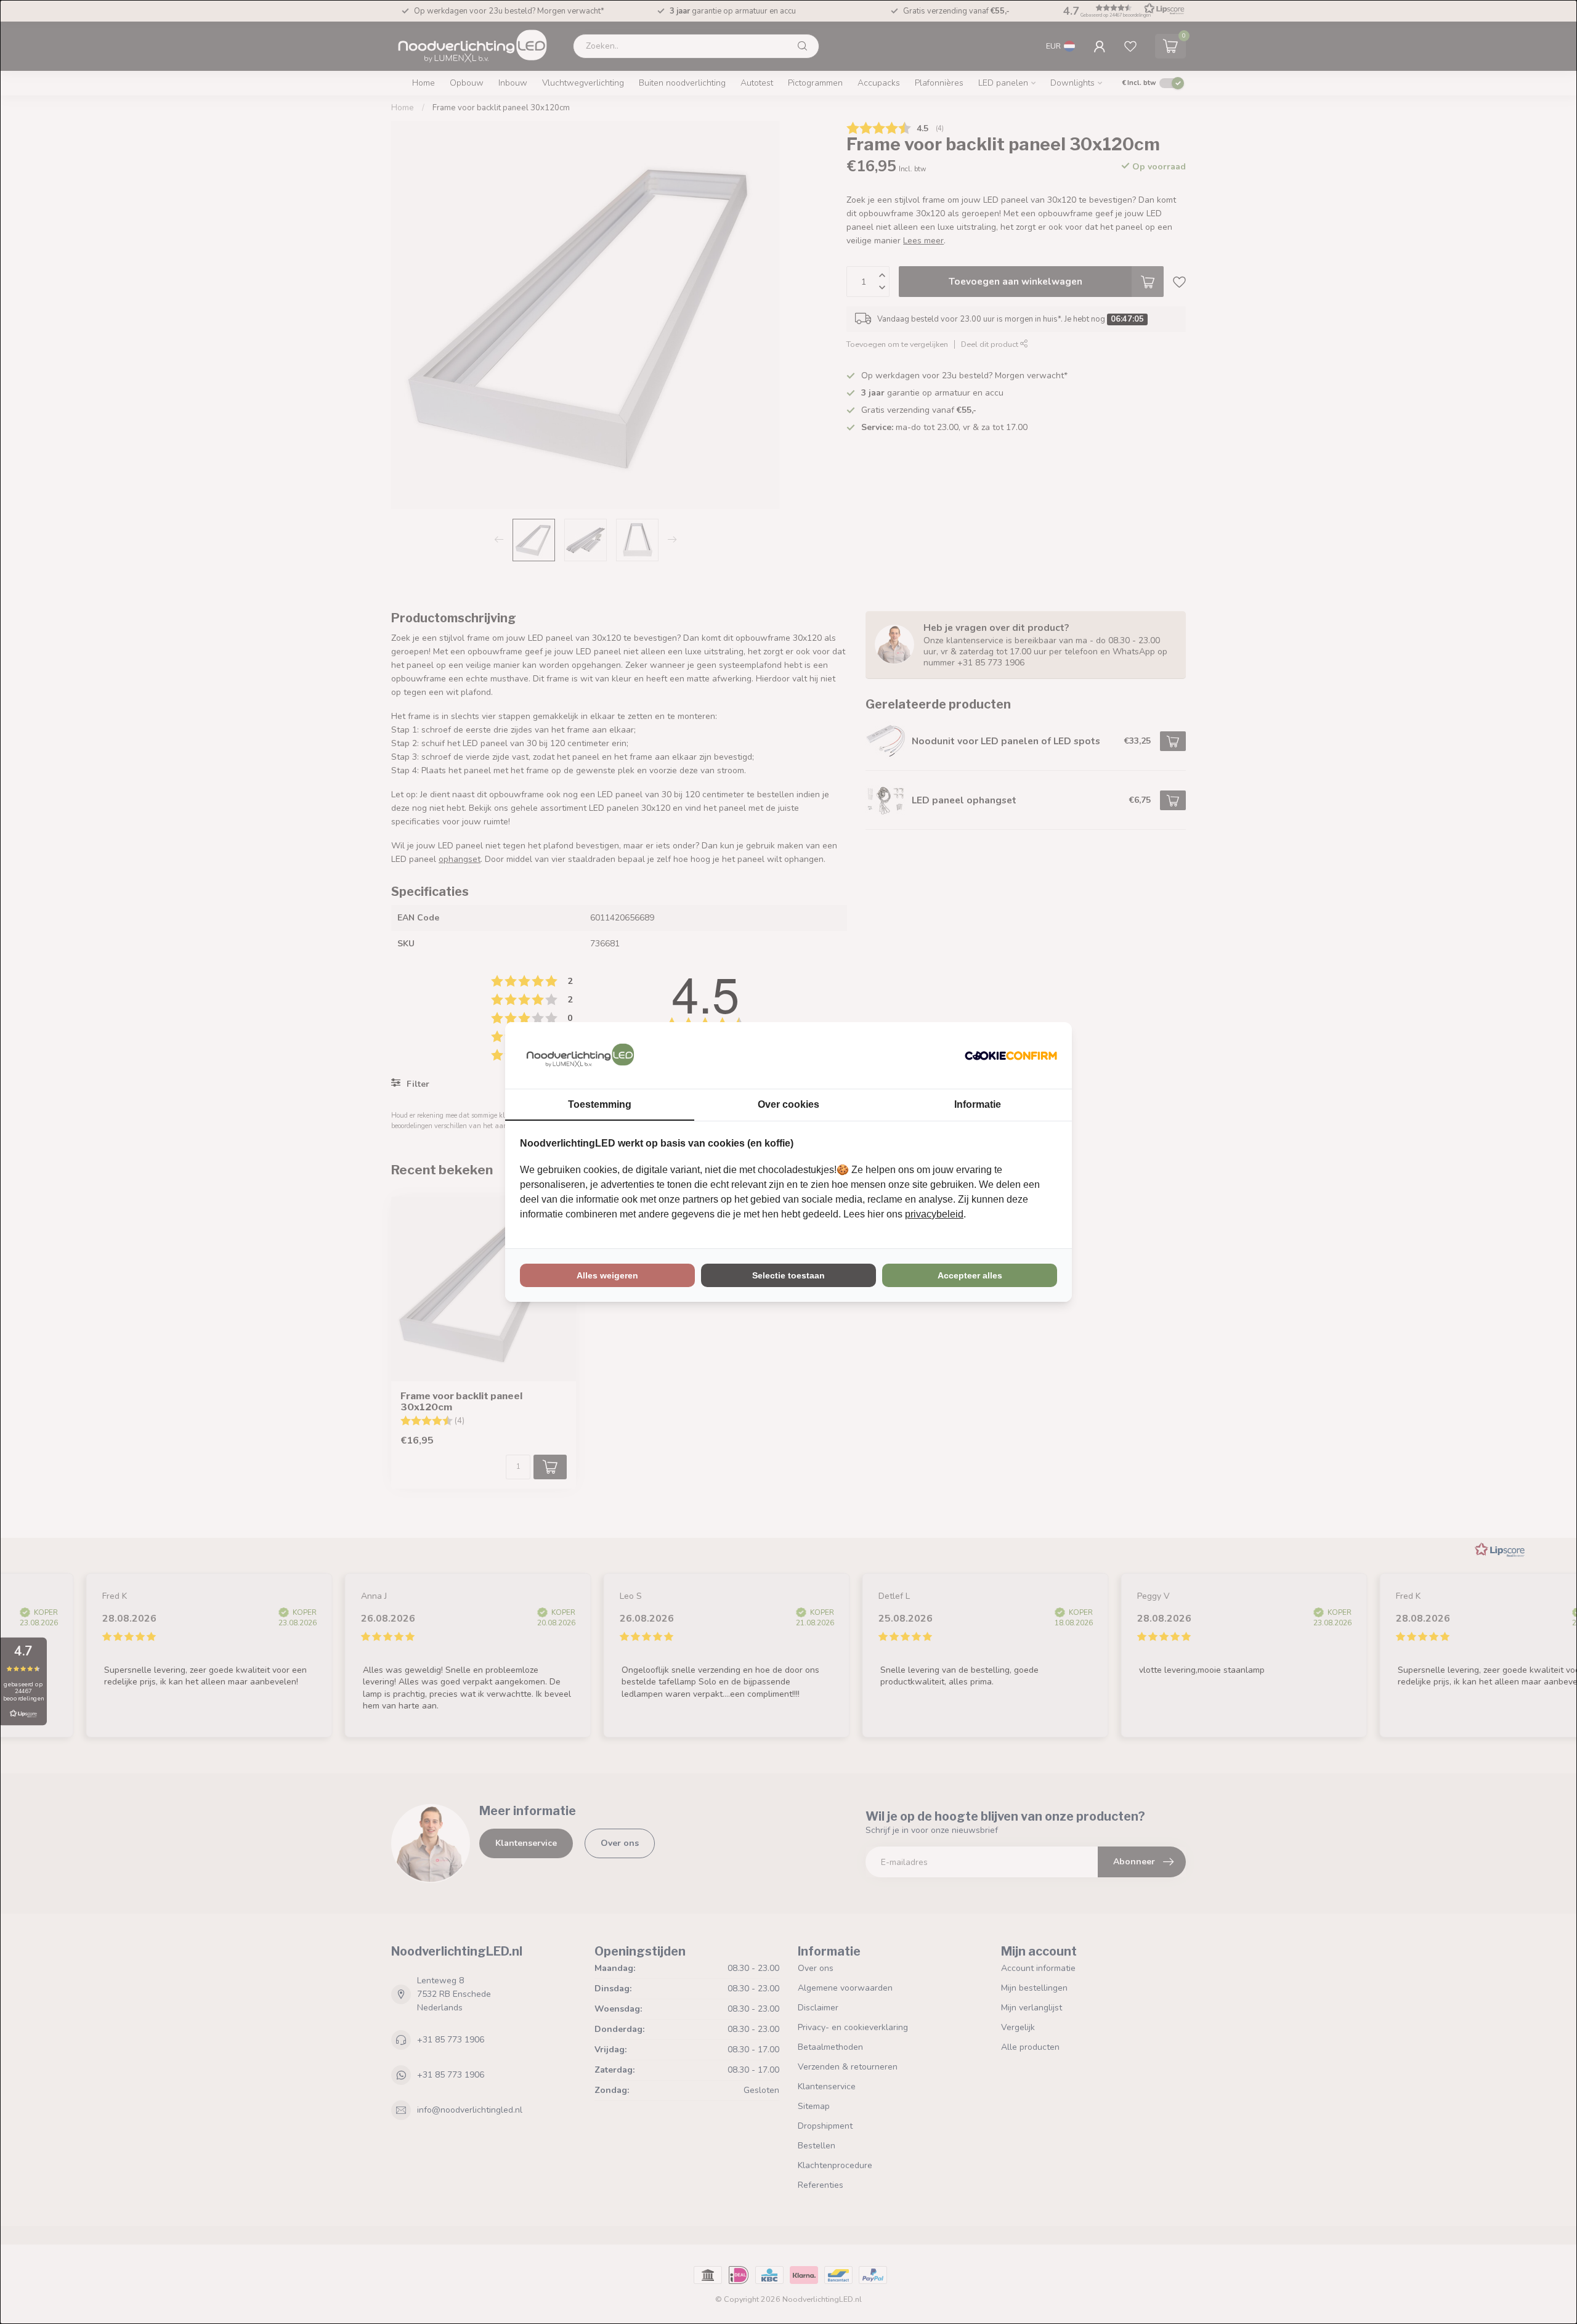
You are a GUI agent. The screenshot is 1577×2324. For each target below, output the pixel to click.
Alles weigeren (607, 1275)
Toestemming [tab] (600, 1104)
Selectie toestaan (788, 1275)
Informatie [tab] (978, 1104)
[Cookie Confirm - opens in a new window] (1011, 1055)
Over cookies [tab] (788, 1104)
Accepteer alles (970, 1275)
